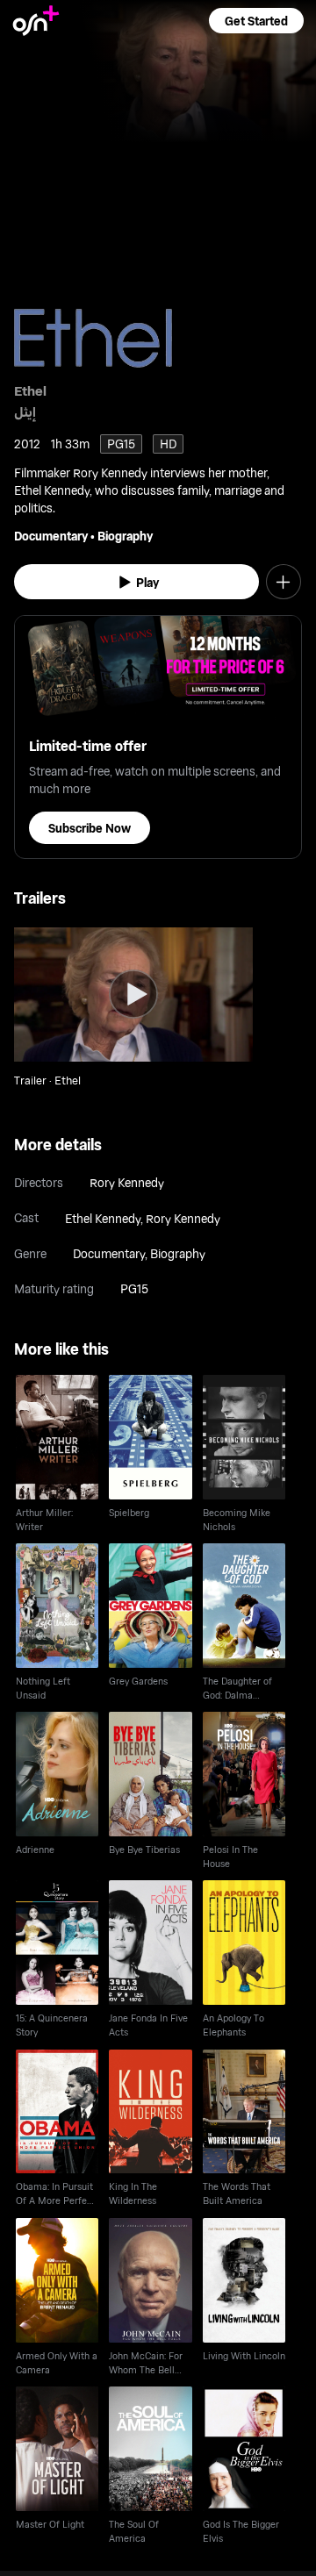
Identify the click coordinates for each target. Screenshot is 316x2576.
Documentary (51, 536)
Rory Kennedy (127, 1182)
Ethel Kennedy (103, 1218)
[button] (256, 21)
